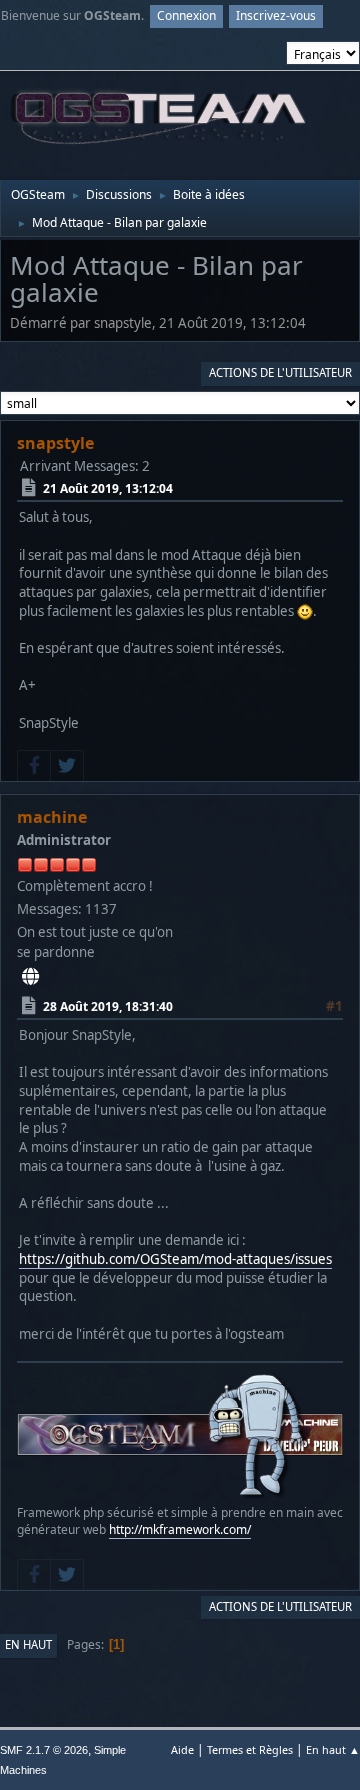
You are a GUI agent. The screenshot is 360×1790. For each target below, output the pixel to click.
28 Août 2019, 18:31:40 (108, 1005)
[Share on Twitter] (67, 766)
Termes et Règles (250, 1749)
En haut (28, 1644)
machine (52, 817)
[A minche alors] (30, 977)
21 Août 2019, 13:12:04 (108, 488)
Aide (182, 1749)
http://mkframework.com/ (180, 1529)
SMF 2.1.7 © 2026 (44, 1750)
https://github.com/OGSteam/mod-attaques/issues (175, 1259)
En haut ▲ (333, 1749)
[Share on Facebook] (34, 766)
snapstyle (55, 443)
